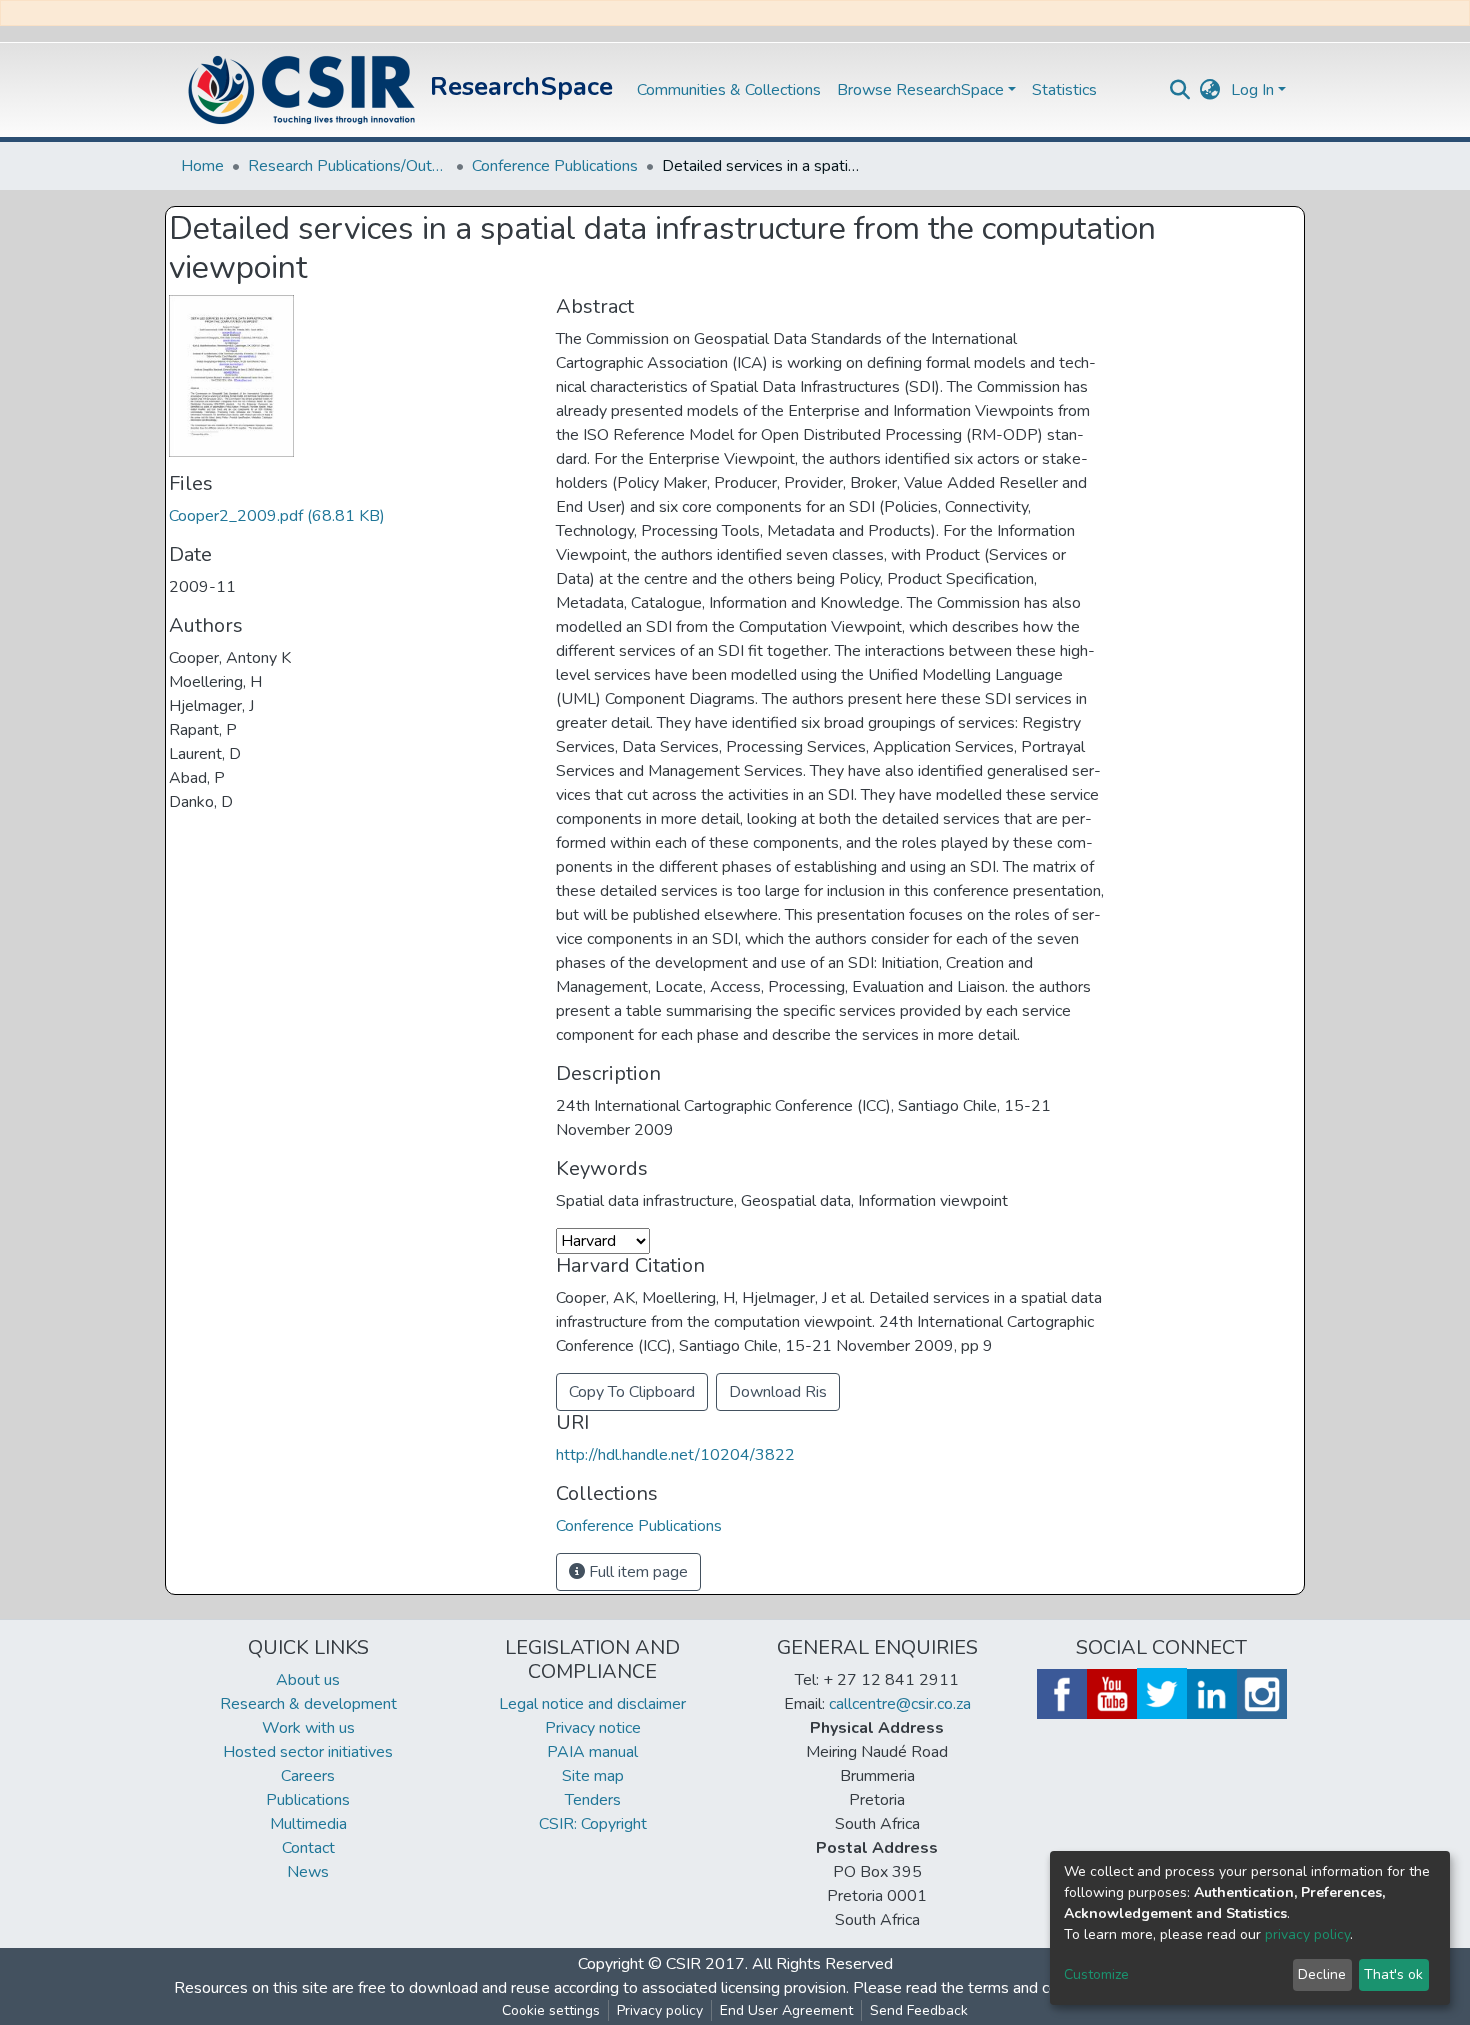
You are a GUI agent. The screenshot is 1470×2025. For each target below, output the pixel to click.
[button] (1210, 90)
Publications (308, 1800)
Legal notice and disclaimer (592, 1704)
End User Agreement (786, 2010)
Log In (1252, 90)
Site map (593, 1776)
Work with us (308, 1728)
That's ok (1393, 1974)
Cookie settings (551, 2010)
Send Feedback (919, 2010)
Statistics (1064, 90)
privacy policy (1307, 1934)
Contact (308, 1848)
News (308, 1872)
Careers (308, 1776)
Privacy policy (660, 2010)
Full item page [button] (636, 1572)
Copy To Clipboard (632, 1392)
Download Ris (778, 1392)
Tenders (593, 1800)
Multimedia (308, 1824)
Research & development (308, 1704)
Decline (1322, 1974)
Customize (1096, 1974)
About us (308, 1680)
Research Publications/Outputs (348, 166)
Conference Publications (555, 166)
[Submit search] (1180, 90)
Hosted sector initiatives (308, 1752)
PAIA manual (592, 1752)
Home (202, 166)
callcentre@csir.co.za (900, 1704)
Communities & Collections (729, 90)
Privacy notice (593, 1728)
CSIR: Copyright (593, 1824)
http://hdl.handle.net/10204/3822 (675, 1455)
